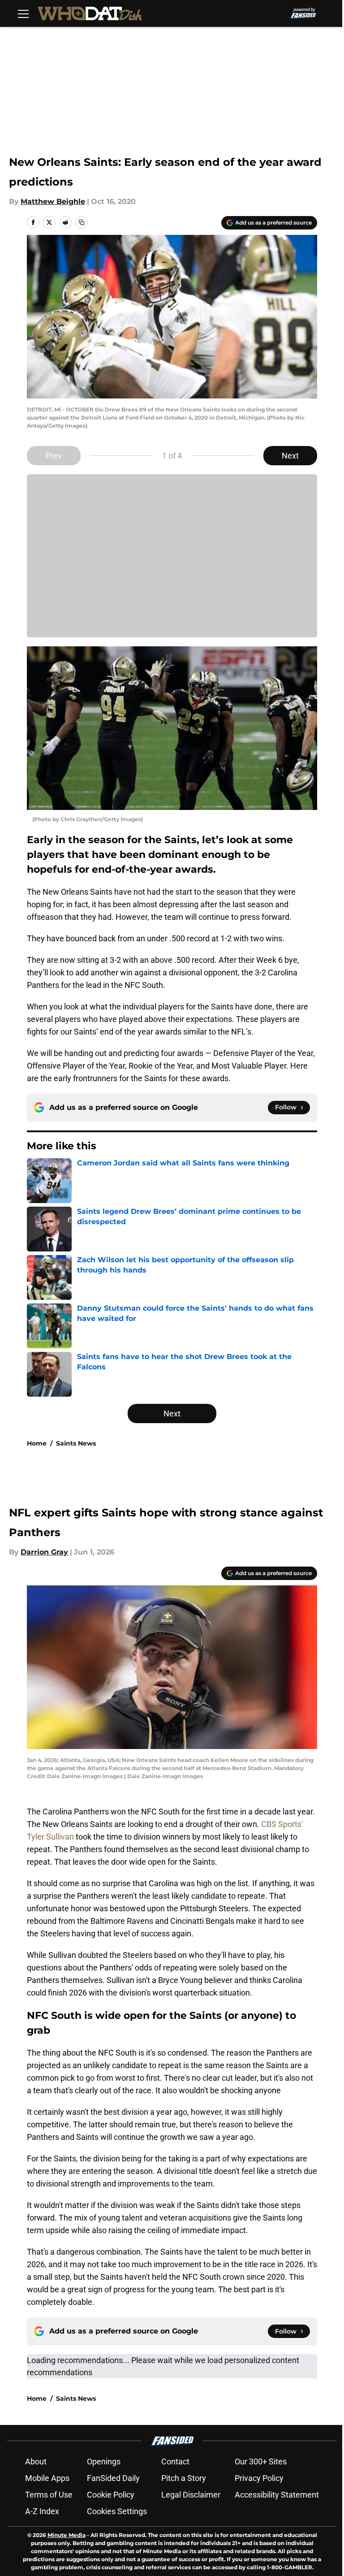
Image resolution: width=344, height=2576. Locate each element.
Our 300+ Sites (261, 2461)
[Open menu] (23, 13)
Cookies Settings (117, 2511)
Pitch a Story (184, 2478)
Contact (175, 2461)
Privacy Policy (259, 2478)
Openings (104, 2461)
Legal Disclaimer (191, 2495)
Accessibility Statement (277, 2495)
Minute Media (67, 2535)
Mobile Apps (47, 2478)
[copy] (82, 222)
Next (290, 456)
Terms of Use (49, 2495)
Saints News (76, 1443)
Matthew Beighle (53, 201)
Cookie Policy (111, 2495)
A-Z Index (42, 2511)
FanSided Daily (113, 2478)
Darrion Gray (44, 1552)
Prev (54, 456)
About (36, 2461)
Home (37, 1443)
